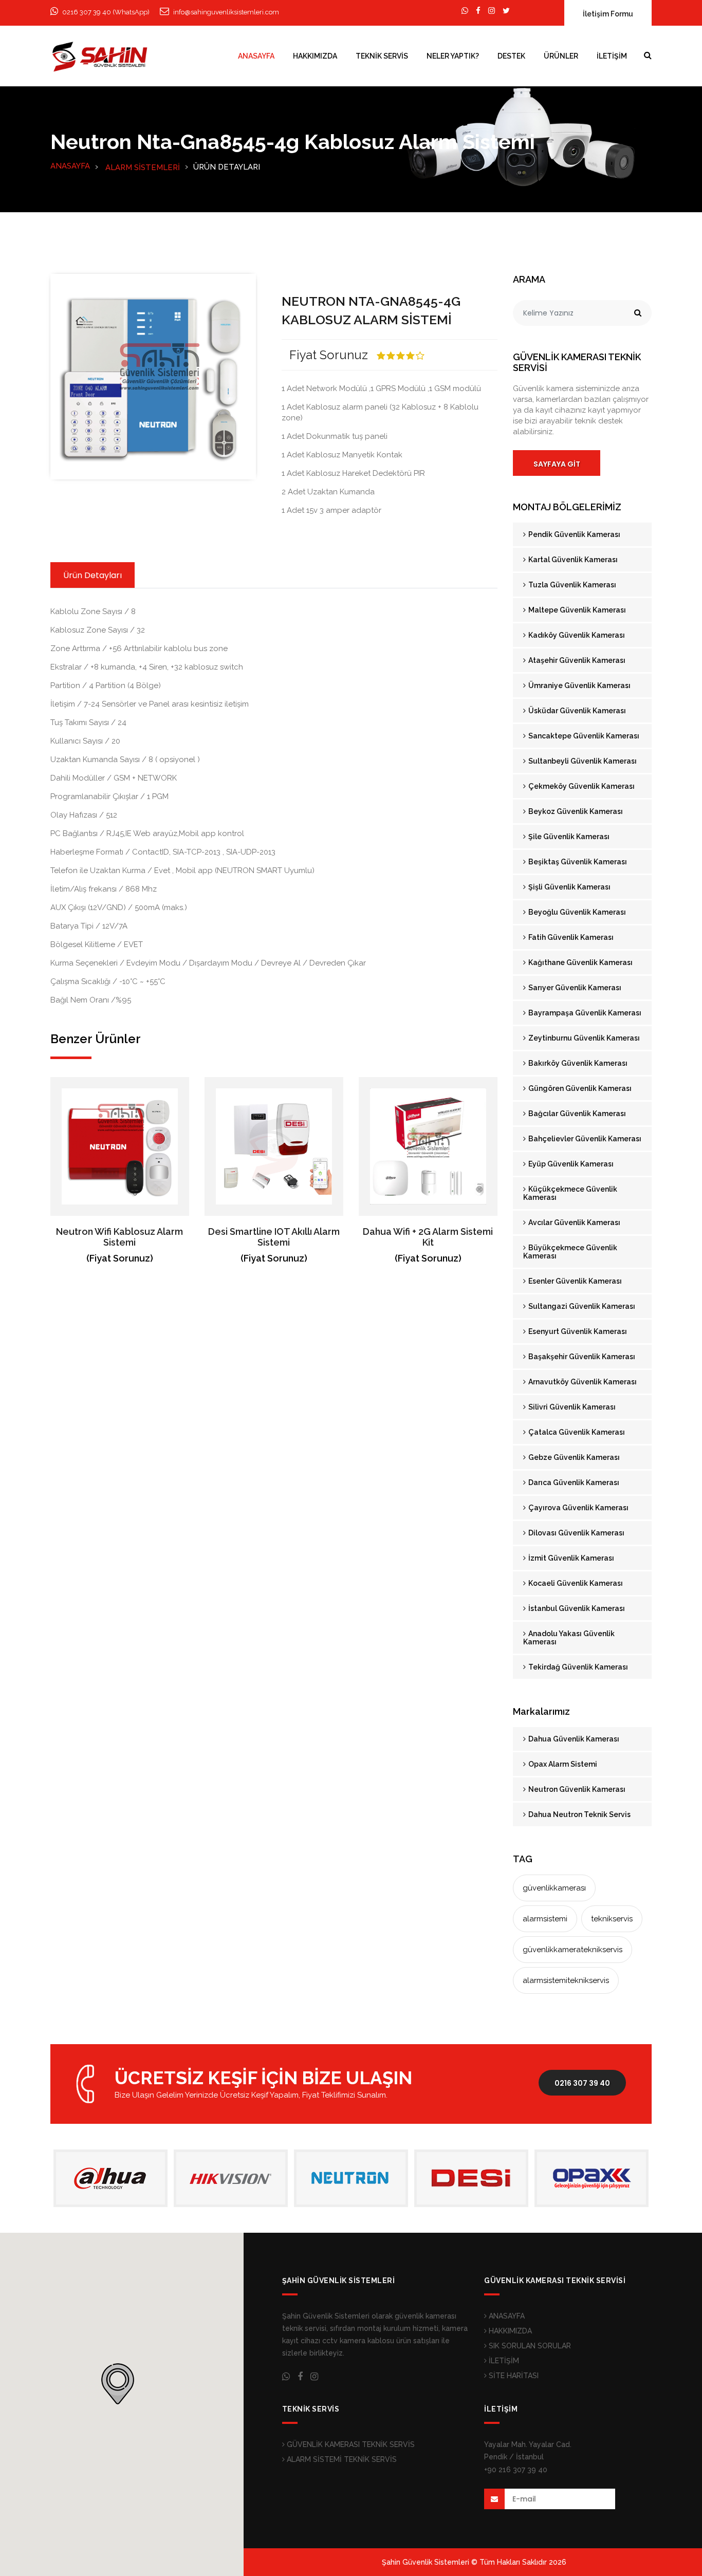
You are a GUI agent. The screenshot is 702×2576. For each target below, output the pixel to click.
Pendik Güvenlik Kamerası (574, 534)
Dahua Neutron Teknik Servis (579, 1814)
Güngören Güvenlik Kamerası (579, 1088)
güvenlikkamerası (554, 1888)
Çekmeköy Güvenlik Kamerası (581, 786)
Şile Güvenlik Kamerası (568, 837)
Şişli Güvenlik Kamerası (569, 887)
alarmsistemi (545, 1919)
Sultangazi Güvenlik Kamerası (581, 1306)
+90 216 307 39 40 (516, 2470)
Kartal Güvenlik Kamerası (572, 560)
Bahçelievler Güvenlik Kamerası (584, 1139)
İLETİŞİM (612, 56)
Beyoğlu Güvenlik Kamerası (576, 912)
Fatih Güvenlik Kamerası (570, 937)
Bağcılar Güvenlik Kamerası (576, 1114)
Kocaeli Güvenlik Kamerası (575, 1583)
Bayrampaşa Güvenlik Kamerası (584, 1013)
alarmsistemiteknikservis (566, 1980)
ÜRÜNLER (561, 56)
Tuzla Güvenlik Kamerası (571, 585)
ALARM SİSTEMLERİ (143, 168)
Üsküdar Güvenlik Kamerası (576, 711)
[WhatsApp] (465, 11)
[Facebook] (478, 11)
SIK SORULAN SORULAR (529, 2346)
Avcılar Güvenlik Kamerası (574, 1222)
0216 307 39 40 (582, 2083)
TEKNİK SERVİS (382, 56)
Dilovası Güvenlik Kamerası (576, 1533)
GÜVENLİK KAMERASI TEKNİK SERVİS (350, 2444)
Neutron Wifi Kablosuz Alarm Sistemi (119, 1237)
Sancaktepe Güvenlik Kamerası (583, 736)
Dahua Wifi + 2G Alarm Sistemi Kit (428, 1237)
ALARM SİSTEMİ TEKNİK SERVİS (341, 2459)
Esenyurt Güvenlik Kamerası (577, 1331)
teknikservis (612, 1919)
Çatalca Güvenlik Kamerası (576, 1432)
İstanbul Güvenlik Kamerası (576, 1608)
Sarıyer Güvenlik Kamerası (574, 988)
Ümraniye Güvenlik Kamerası (579, 685)
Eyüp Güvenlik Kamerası (570, 1164)
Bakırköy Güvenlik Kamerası (577, 1063)
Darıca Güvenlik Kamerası (573, 1482)
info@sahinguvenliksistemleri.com (226, 12)
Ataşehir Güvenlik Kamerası (576, 660)
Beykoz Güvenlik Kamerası (575, 811)
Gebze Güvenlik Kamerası (573, 1457)
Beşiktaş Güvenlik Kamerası (577, 862)
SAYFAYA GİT (557, 464)
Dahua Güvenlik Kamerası (573, 1739)
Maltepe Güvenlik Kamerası (576, 610)
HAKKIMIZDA (315, 56)
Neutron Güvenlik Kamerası (576, 1789)
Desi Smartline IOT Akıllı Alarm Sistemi (274, 1237)
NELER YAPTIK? (453, 56)
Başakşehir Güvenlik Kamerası (581, 1357)
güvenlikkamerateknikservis (572, 1950)
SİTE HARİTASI (513, 2376)
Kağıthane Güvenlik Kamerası (580, 962)
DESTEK (511, 56)
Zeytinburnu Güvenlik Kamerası (583, 1038)
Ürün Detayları (93, 575)
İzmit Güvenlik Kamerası (570, 1558)
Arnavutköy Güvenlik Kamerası (582, 1382)
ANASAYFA (256, 56)
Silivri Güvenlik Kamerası (571, 1407)
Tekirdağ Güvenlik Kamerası (577, 1667)
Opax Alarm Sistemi (562, 1764)
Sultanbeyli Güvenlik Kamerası (582, 761)
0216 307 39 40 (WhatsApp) (106, 12)
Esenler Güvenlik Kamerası (574, 1281)
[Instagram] (492, 11)
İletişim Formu (608, 14)
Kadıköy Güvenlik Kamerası (576, 635)
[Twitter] (506, 11)
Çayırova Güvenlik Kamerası (578, 1508)
